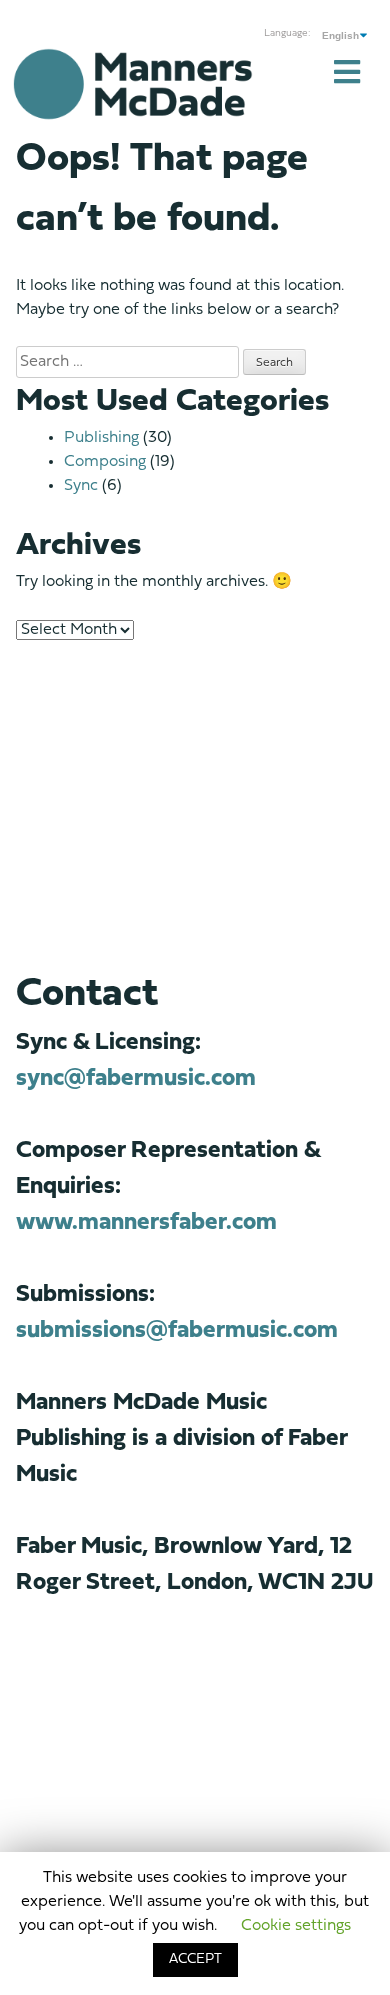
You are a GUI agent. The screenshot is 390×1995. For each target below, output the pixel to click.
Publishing (101, 438)
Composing (105, 462)
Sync (81, 486)
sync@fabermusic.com (136, 1079)
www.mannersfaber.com (146, 1223)
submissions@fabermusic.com (177, 1331)
